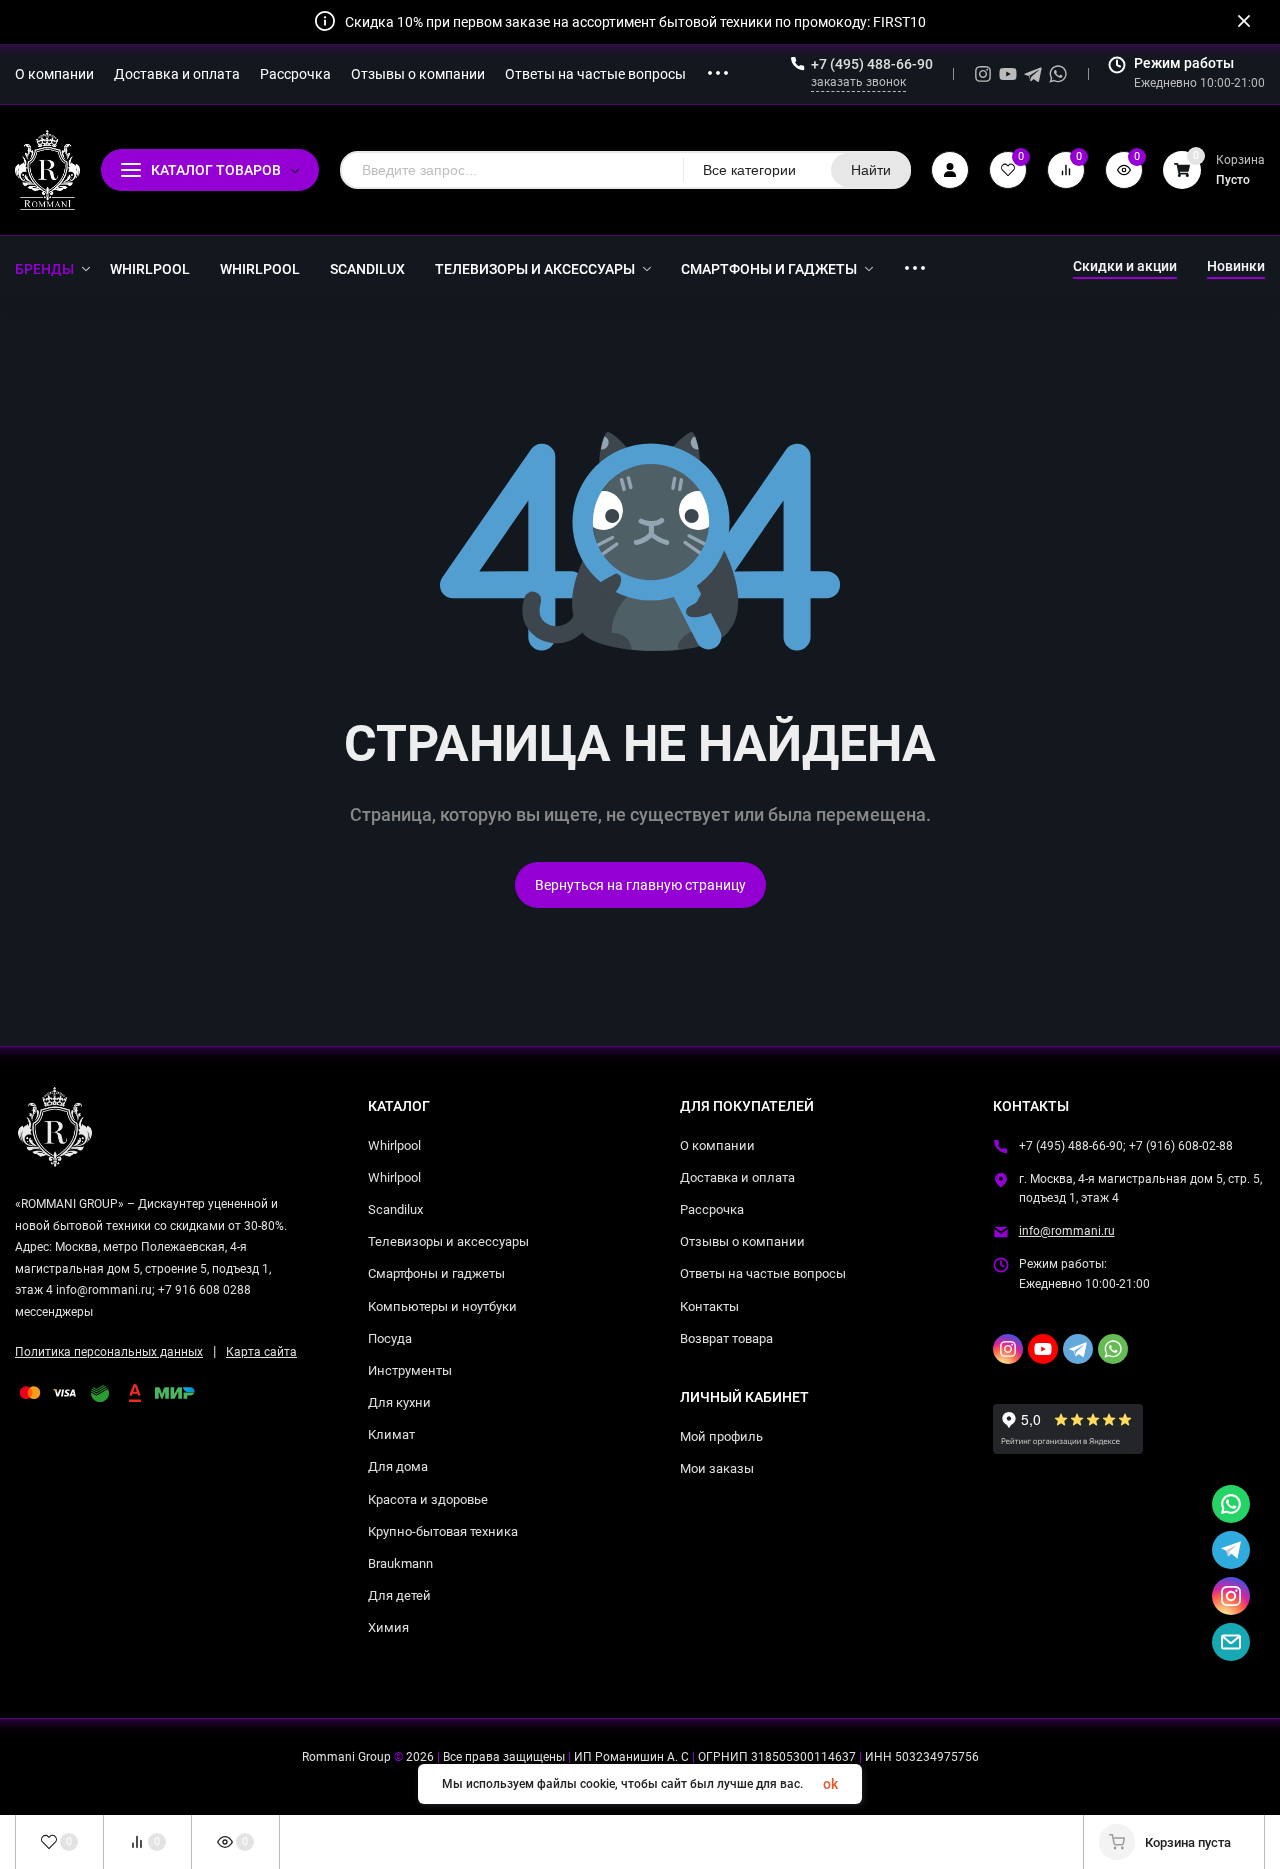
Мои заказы (717, 1468)
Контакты (709, 1306)
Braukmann (400, 1563)
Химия (388, 1627)
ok (830, 1784)
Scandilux (395, 1209)
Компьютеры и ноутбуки (442, 1306)
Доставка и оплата (737, 1177)
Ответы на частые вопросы (763, 1273)
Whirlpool (394, 1145)
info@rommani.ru (1067, 1231)
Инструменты (410, 1370)
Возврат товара (726, 1338)
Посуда (390, 1338)
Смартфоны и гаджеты (436, 1273)
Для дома (398, 1466)
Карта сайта (261, 1352)
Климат (391, 1434)
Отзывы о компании (742, 1241)
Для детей (399, 1595)
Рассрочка (712, 1209)
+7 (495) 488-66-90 (872, 64)
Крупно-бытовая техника (443, 1531)
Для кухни (399, 1402)
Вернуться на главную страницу (640, 885)
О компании (717, 1145)
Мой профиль (721, 1436)
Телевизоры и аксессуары (448, 1241)
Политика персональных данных (109, 1352)
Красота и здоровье (428, 1499)
